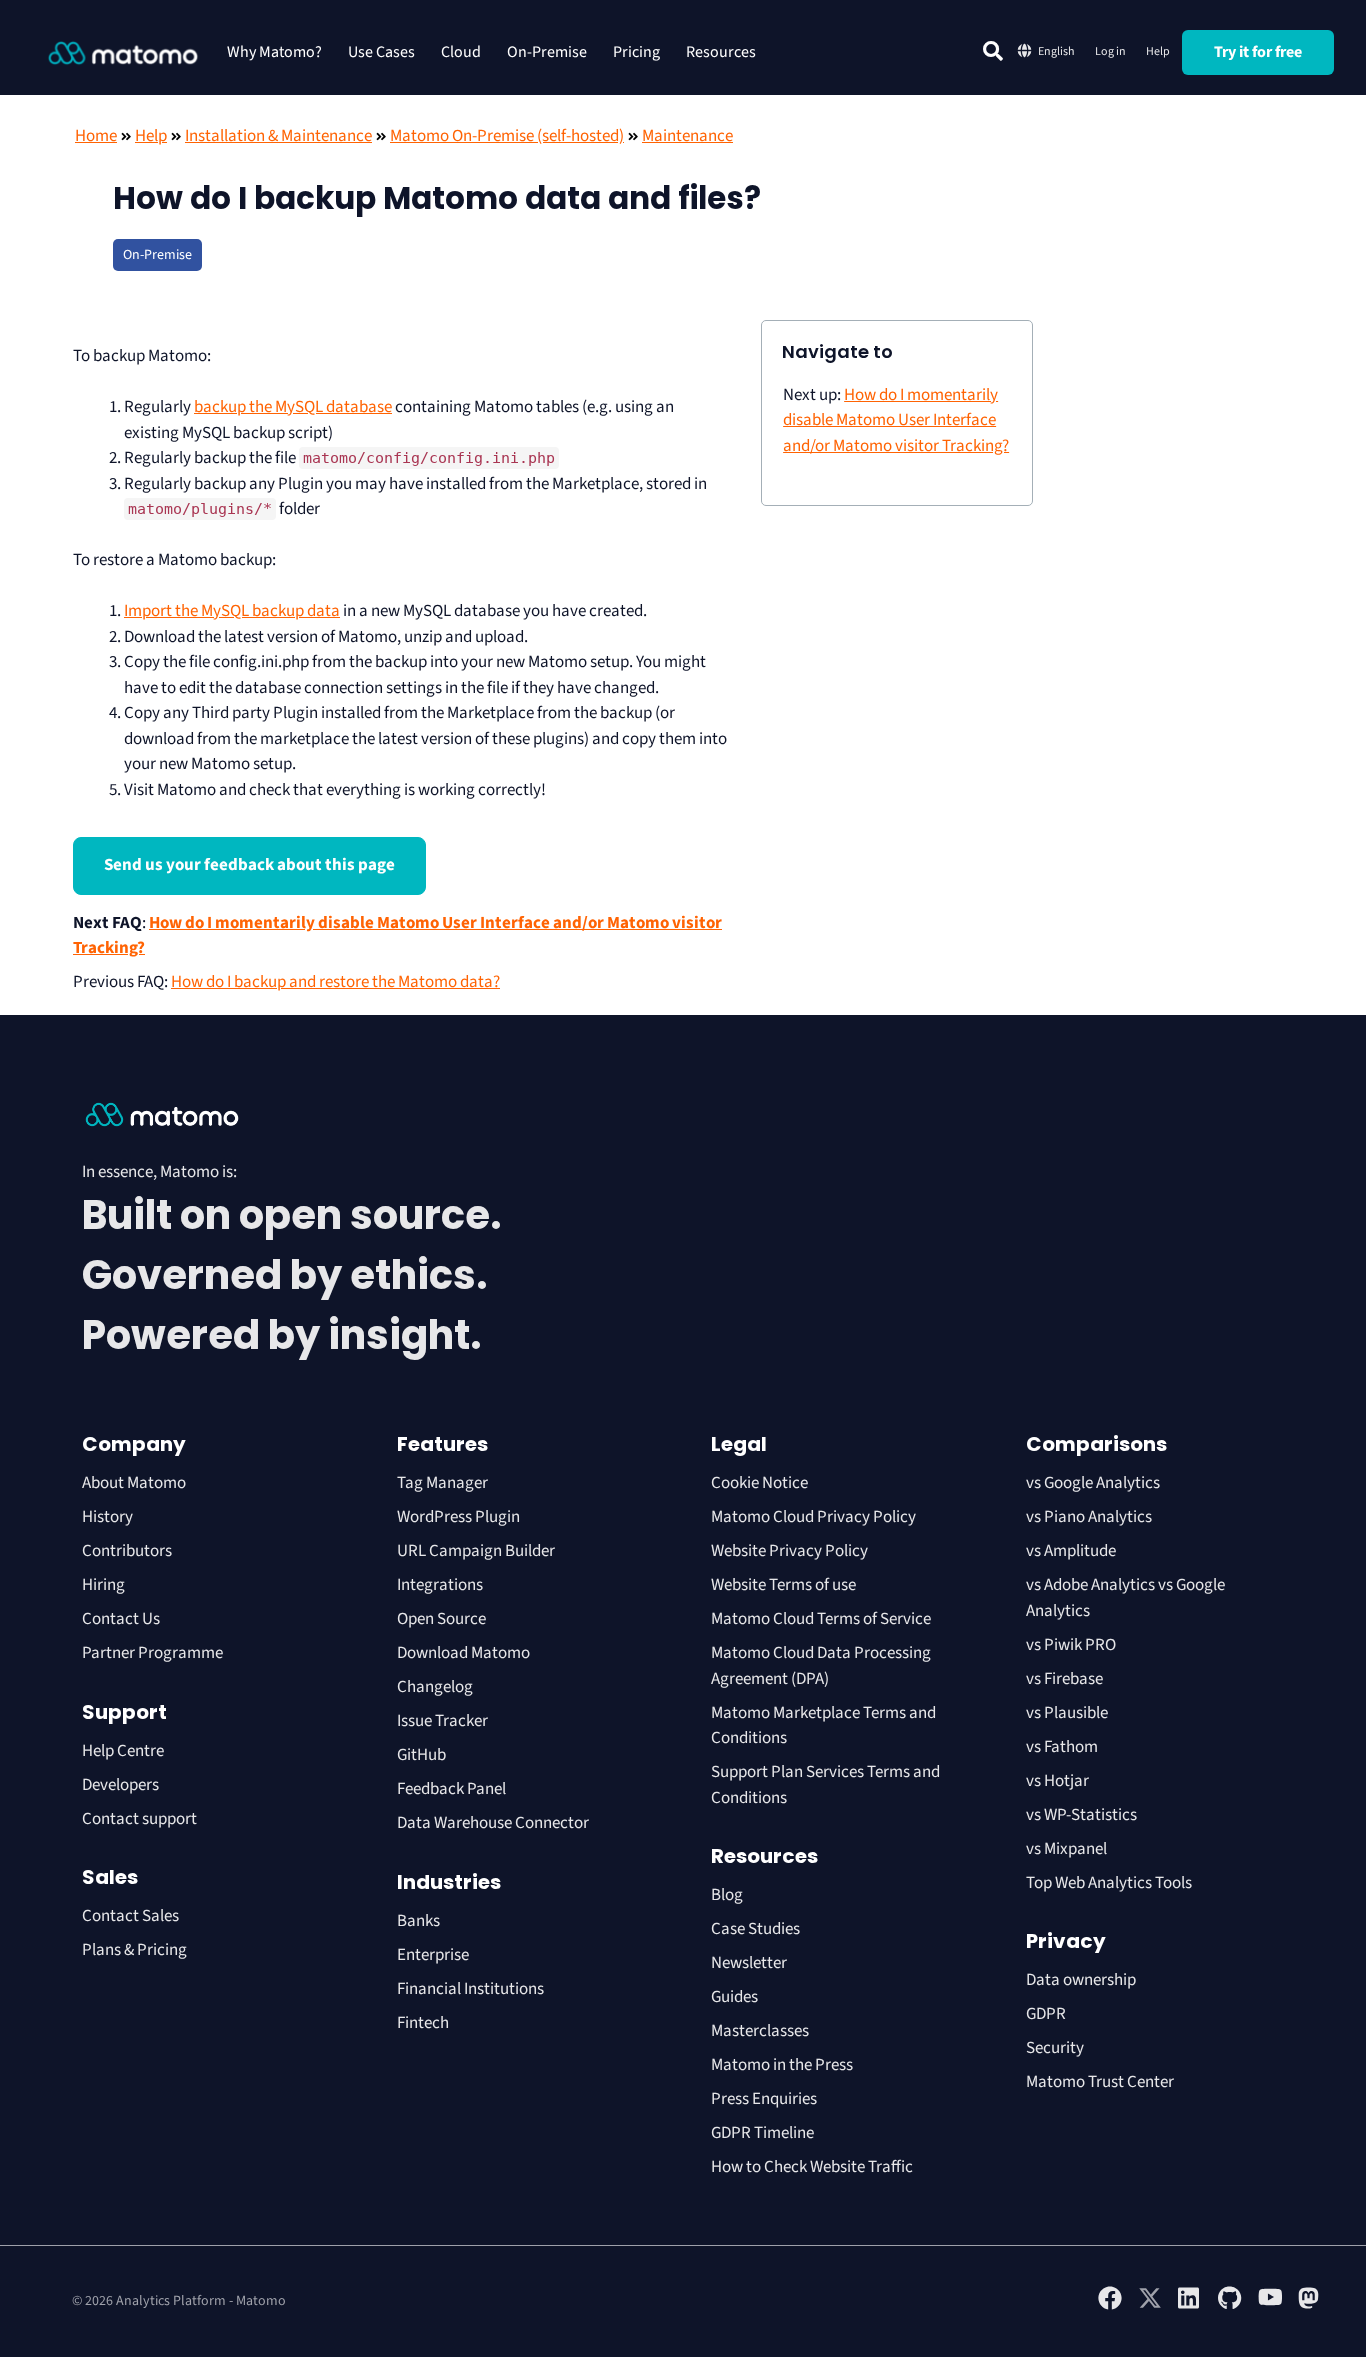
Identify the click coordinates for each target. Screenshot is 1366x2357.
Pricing (636, 52)
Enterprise (434, 1955)
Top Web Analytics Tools (1109, 1883)
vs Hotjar (1057, 1781)
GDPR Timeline (762, 2133)
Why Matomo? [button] (274, 52)
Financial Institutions (472, 1989)
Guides (734, 1997)
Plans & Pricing (134, 1950)
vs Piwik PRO (1071, 1645)
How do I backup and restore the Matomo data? (335, 982)
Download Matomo (463, 1653)
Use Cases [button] (381, 52)
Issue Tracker (442, 1721)
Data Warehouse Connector (493, 1823)
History (107, 1517)
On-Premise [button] (547, 52)
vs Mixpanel (1066, 1849)
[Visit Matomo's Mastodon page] (1310, 2306)
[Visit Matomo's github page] (1230, 2306)
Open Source (441, 1619)
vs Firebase (1064, 1679)
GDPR (1046, 2014)
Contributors (127, 1551)
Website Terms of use (783, 1585)
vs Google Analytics (1093, 1483)
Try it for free (1258, 52)
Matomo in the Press (782, 2065)
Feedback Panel (451, 1789)
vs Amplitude (1071, 1551)
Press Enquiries (764, 2099)
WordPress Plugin (458, 1517)
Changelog (435, 1687)
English (1056, 51)
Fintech (423, 2023)
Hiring (103, 1585)
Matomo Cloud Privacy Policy (813, 1517)
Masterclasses (760, 2031)
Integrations (440, 1585)
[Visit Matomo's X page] (1150, 2306)
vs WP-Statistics (1081, 1815)
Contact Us (121, 1619)
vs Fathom (1062, 1747)
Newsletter (749, 1963)
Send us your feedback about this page (249, 865)
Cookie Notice (759, 1483)
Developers (120, 1785)
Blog (727, 1895)
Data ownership (1081, 1980)
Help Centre (123, 1751)
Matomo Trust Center (1100, 2082)
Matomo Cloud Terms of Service (821, 1619)
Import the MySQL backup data (232, 611)
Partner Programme (152, 1653)
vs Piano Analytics (1089, 1517)
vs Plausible (1067, 1713)
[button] (993, 51)
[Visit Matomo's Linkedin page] (1190, 2306)
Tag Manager (442, 1483)
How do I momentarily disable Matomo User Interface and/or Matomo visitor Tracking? (896, 420)
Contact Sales (130, 1916)
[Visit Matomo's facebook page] (1110, 2306)
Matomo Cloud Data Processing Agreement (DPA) (821, 1666)
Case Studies (755, 1929)
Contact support (139, 1819)
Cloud (461, 52)
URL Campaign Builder (476, 1551)
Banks (420, 1921)
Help (1158, 51)
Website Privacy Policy (789, 1551)
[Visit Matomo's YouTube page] (1270, 2304)
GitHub (421, 1755)
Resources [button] (721, 52)
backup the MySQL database (293, 407)
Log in (1110, 51)
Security (1055, 2048)
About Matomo (134, 1483)
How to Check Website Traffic (812, 2167)
